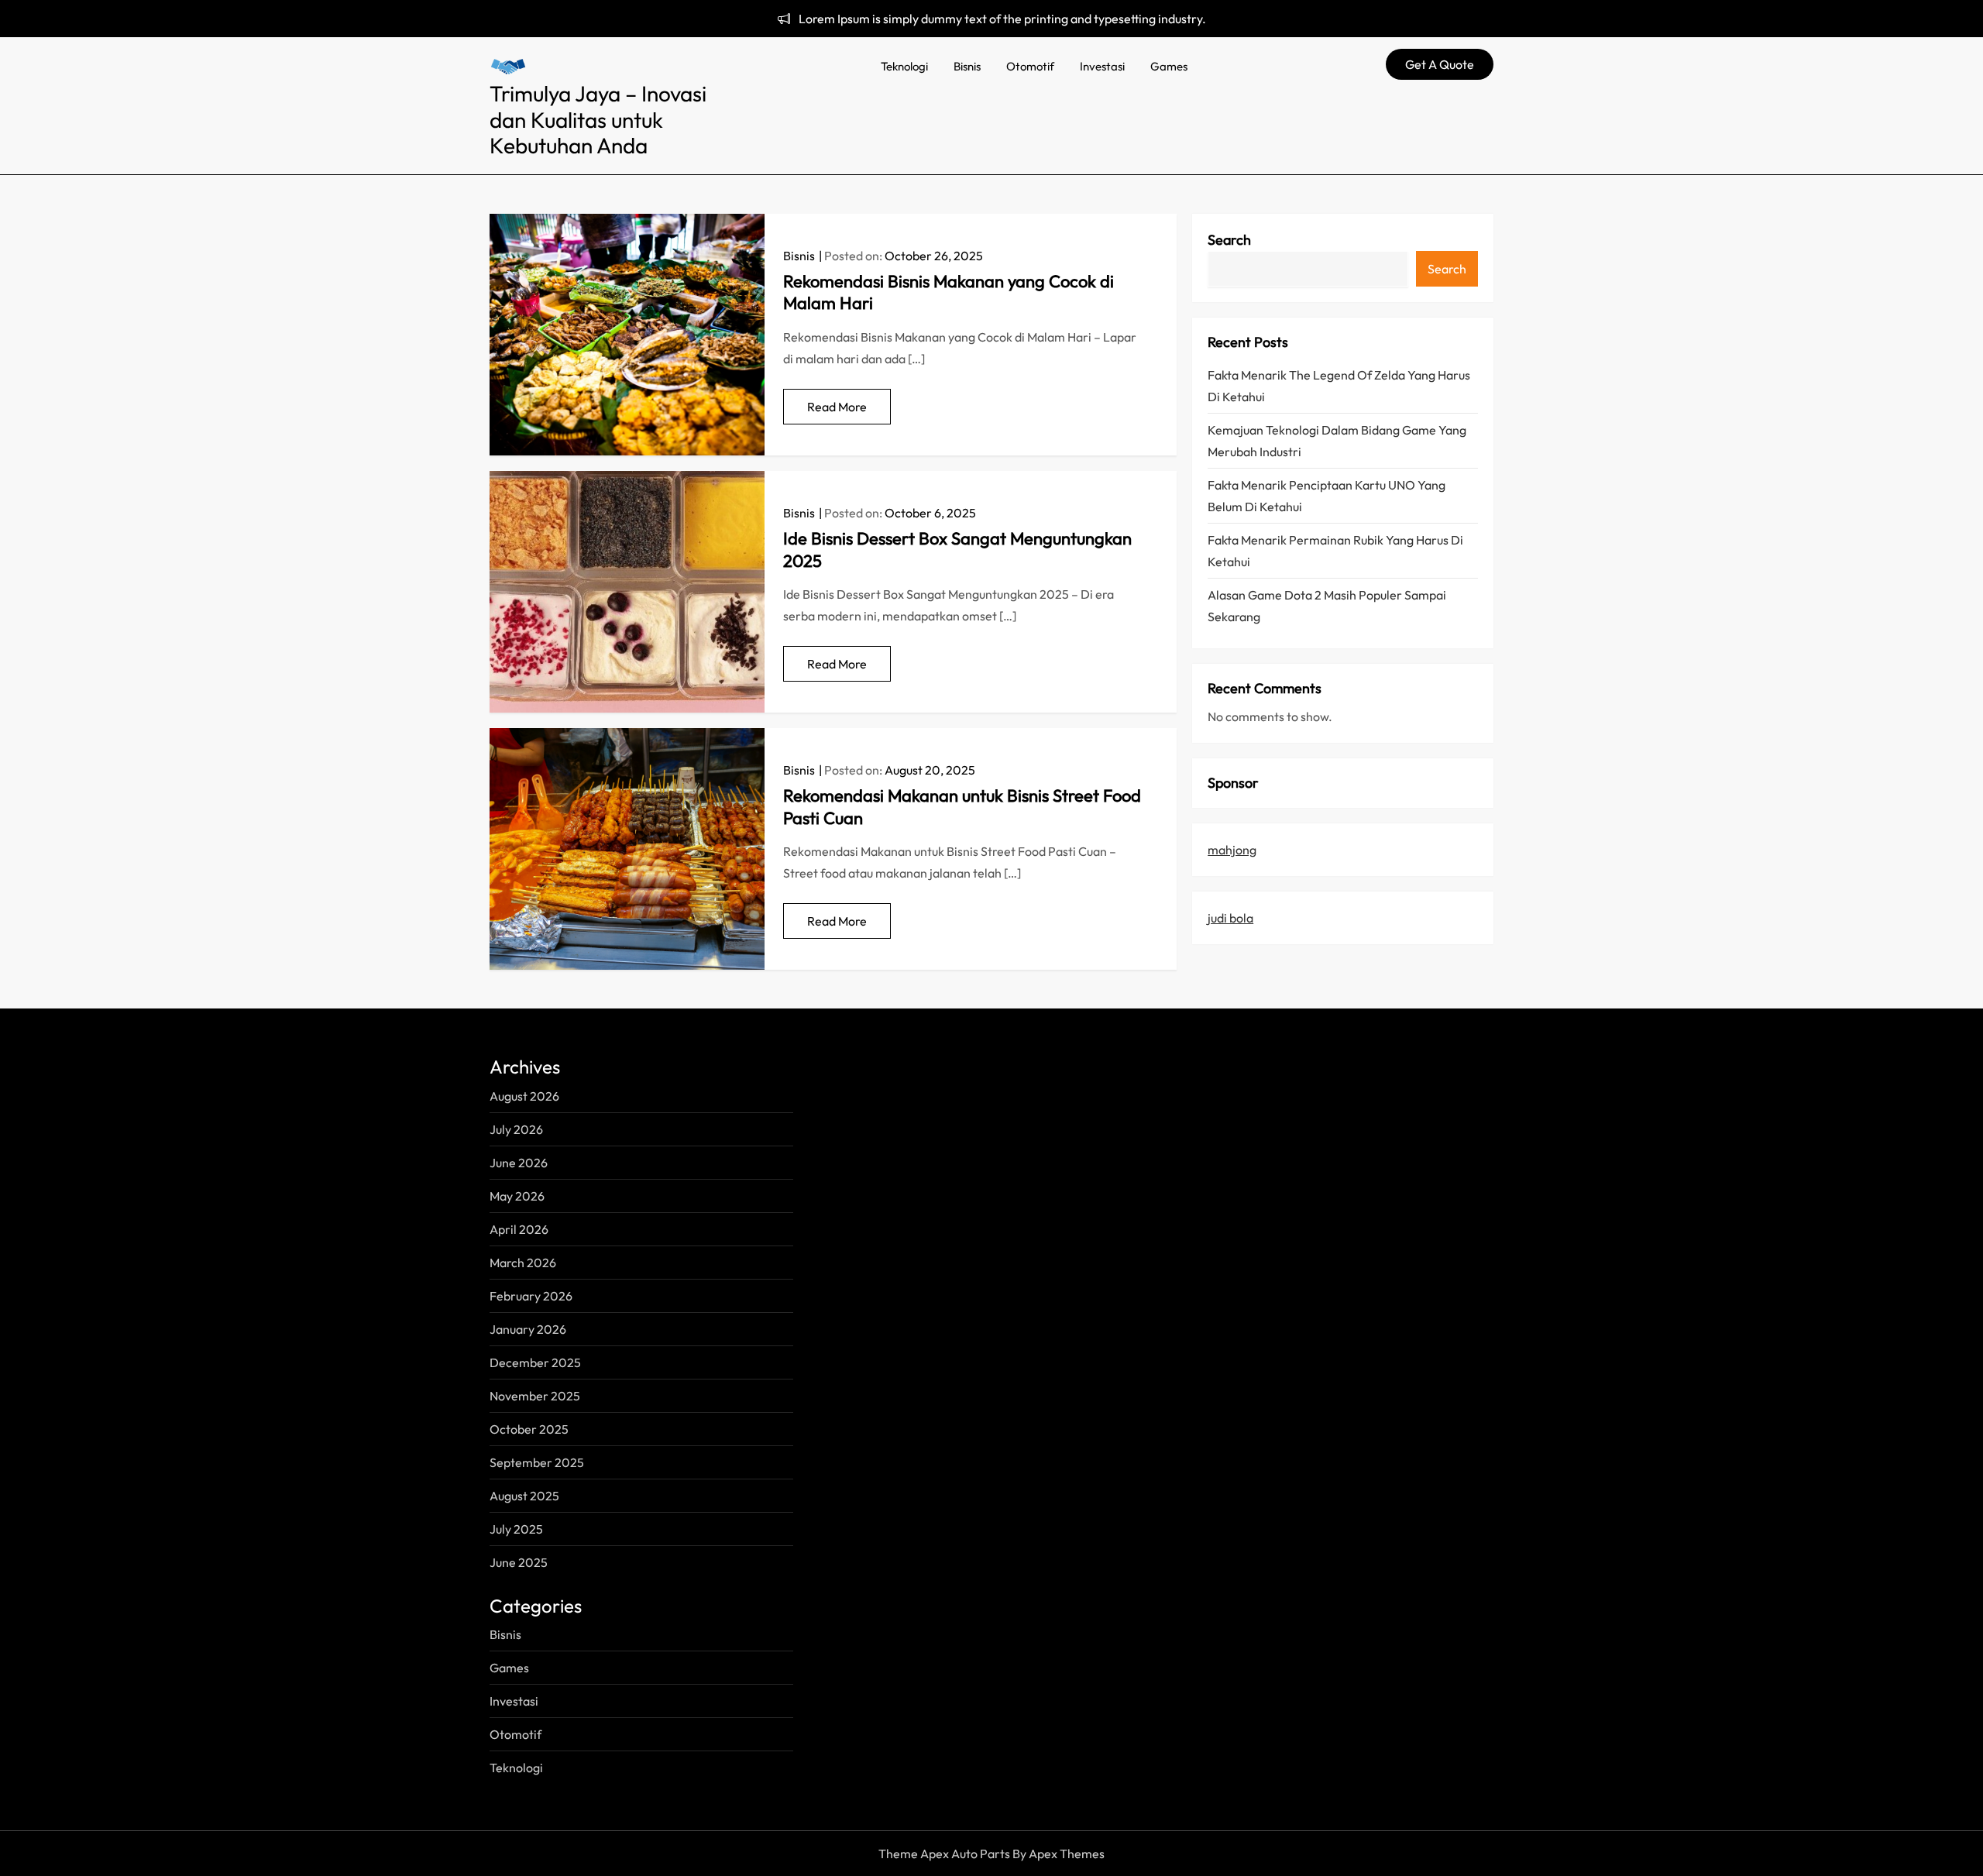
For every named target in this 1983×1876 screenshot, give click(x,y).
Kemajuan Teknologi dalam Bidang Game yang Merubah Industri (1337, 441)
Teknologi (904, 66)
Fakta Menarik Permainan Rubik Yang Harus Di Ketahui (1335, 551)
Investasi (1102, 66)
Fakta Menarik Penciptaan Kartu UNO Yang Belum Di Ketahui (1327, 496)
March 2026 (523, 1263)
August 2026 (524, 1096)
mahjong (1232, 850)
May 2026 (517, 1196)
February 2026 (531, 1296)
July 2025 (516, 1529)
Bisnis (967, 66)
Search (1229, 240)
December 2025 (535, 1362)
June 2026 (519, 1163)
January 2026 (528, 1329)
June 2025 (519, 1562)
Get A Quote (1440, 64)
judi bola (1230, 918)
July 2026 (516, 1129)
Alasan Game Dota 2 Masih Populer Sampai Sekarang (1327, 606)
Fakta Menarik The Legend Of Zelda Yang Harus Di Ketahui (1339, 386)
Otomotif (1030, 66)
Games (1169, 66)
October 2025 (529, 1429)
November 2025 (535, 1396)
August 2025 (524, 1496)
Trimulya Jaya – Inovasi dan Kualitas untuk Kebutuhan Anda (598, 119)
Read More (837, 407)
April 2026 (519, 1229)
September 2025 (537, 1462)
